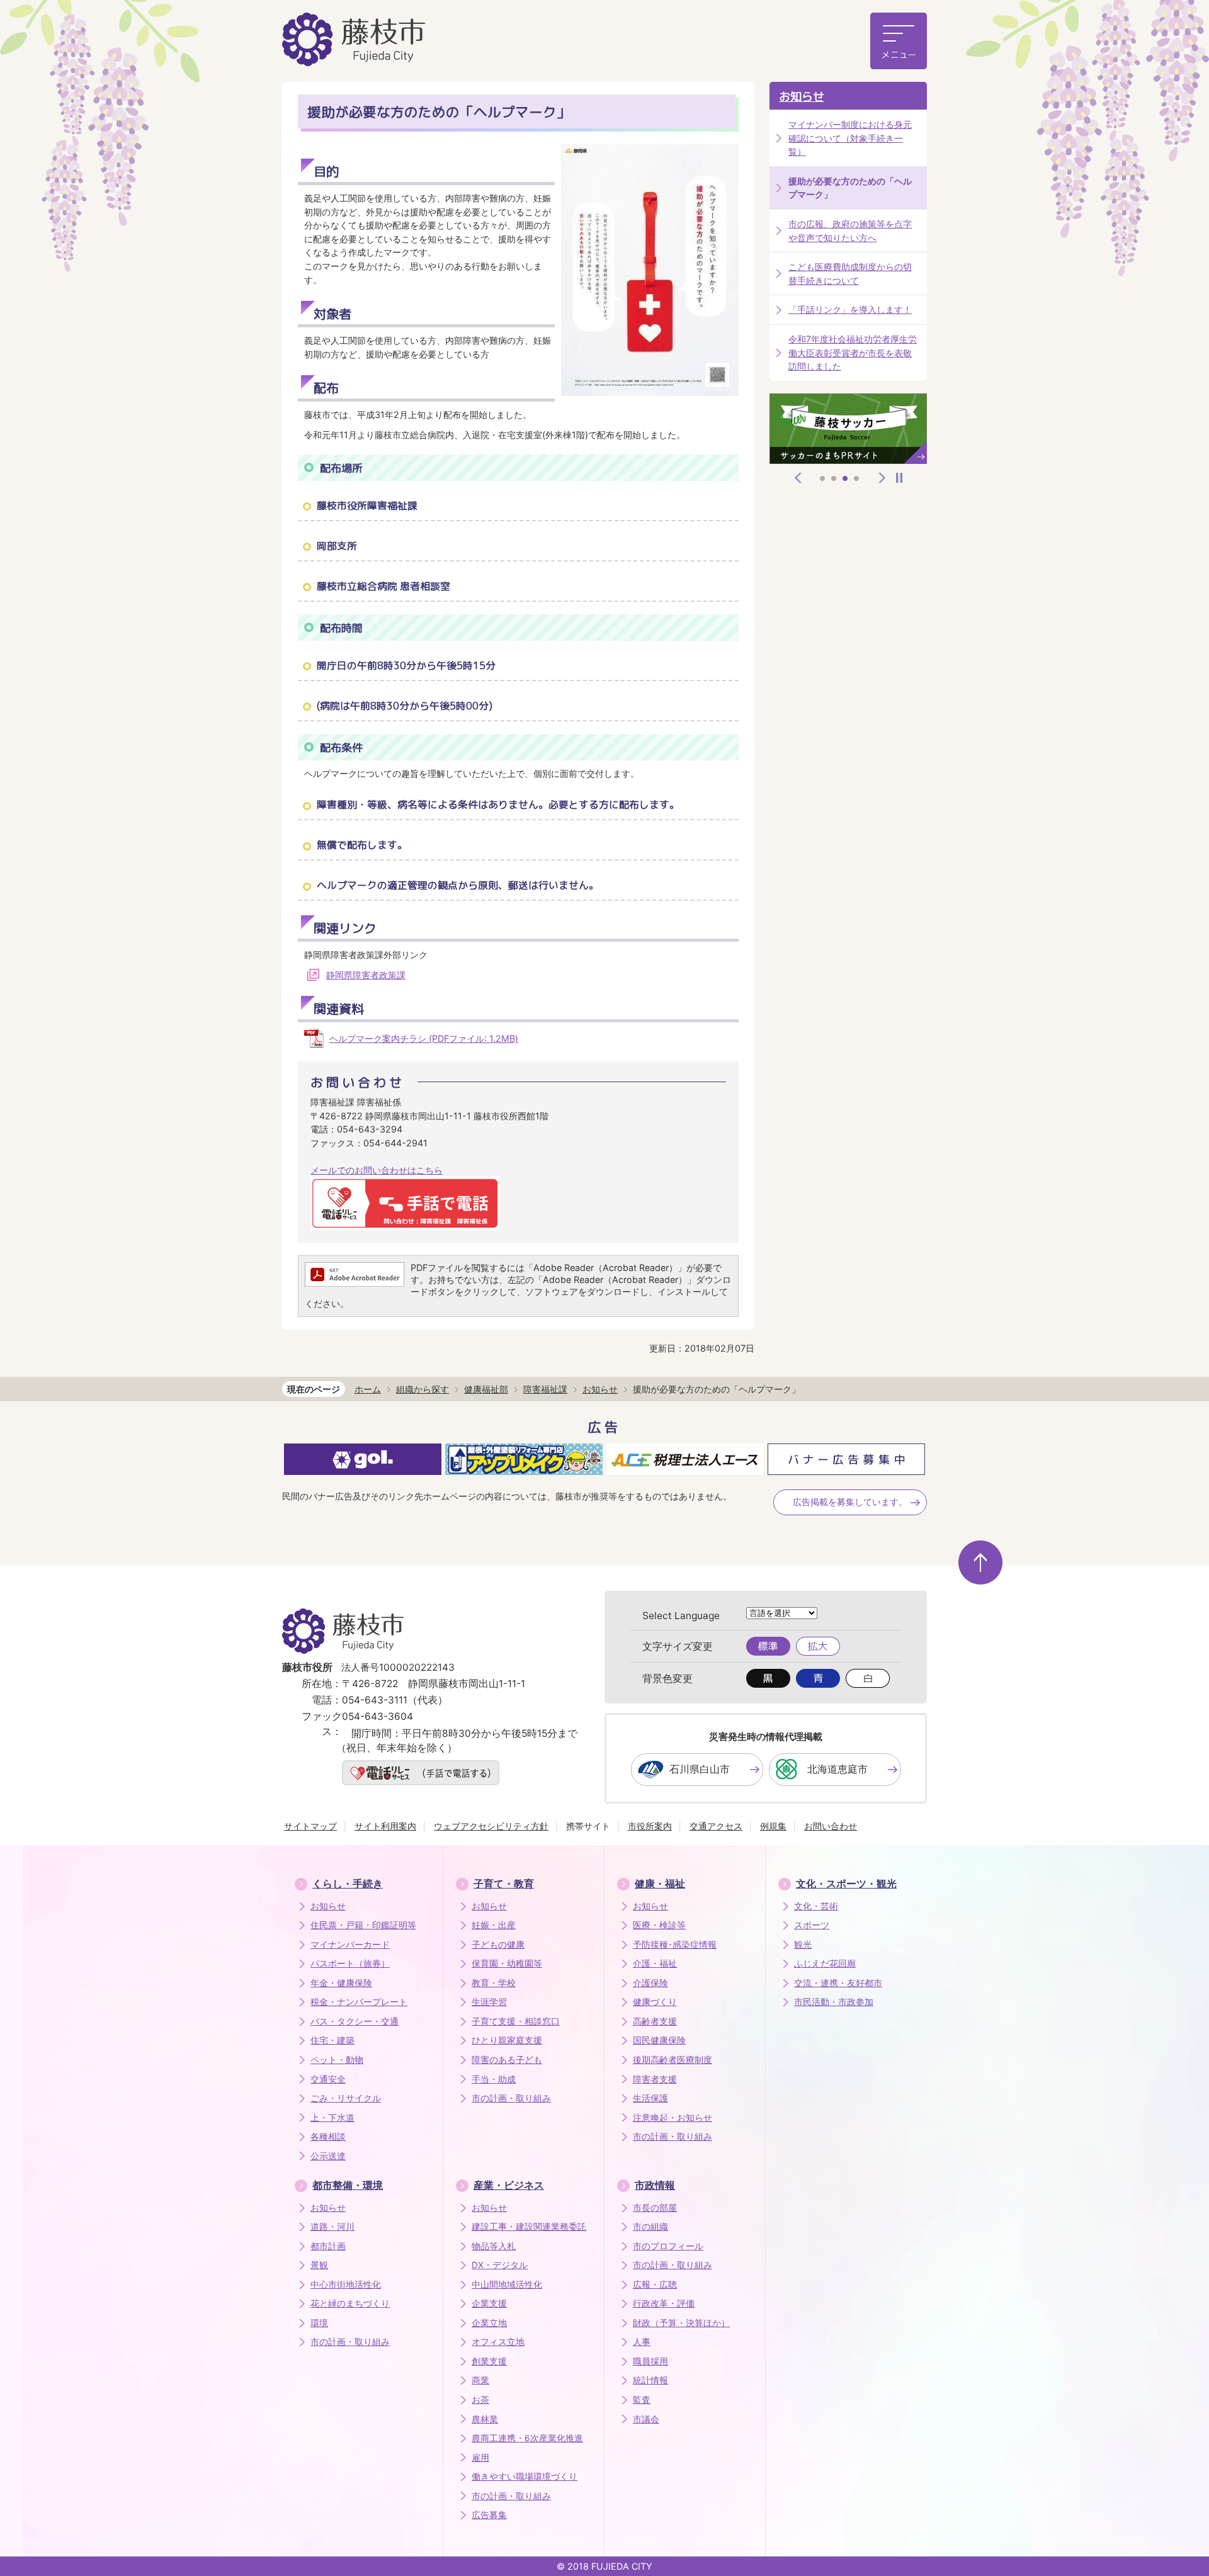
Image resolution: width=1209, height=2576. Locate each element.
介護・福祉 (655, 1963)
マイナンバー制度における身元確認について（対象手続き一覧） (850, 138)
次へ (882, 478)
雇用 (480, 2458)
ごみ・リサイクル (346, 2098)
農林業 (485, 2419)
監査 (642, 2400)
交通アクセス (716, 1826)
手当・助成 (494, 2079)
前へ (798, 478)
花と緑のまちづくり (350, 2303)
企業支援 (489, 2303)
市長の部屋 (655, 2208)
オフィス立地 (498, 2342)
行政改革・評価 (664, 2303)
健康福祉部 (486, 1389)
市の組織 (650, 2227)
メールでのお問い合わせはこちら (377, 1170)
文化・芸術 (816, 1906)
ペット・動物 (337, 2060)
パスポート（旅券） (350, 1963)
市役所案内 (650, 1826)
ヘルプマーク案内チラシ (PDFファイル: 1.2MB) (424, 1038)
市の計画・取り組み (511, 2098)
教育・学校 (494, 1983)
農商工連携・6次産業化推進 (527, 2438)
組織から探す (423, 1389)
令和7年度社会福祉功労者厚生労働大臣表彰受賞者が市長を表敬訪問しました (853, 353)
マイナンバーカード (350, 1945)
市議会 (646, 2419)
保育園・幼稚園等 (507, 1963)
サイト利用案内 (385, 1826)
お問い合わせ (831, 1826)
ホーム (368, 1389)
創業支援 (489, 2361)
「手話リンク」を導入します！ (850, 309)
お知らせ (802, 97)
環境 (319, 2323)
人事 (642, 2342)
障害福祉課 (545, 1389)
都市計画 (328, 2246)
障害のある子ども (507, 2060)
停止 (899, 478)
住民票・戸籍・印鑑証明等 (363, 1925)
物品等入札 (494, 2246)
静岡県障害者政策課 (366, 975)
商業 (480, 2380)
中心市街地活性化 (346, 2285)
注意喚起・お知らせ (673, 2118)
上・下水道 (332, 2118)
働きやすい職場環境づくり (525, 2477)
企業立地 (489, 2323)
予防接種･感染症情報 (675, 1945)
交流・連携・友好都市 (838, 1983)
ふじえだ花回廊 (825, 1963)
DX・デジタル (500, 2265)
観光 (803, 1945)
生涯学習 (489, 2002)
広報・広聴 (655, 2285)
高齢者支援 (655, 2021)
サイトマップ (310, 1826)
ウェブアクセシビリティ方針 (491, 1826)
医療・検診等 (659, 1925)
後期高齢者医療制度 (673, 2060)
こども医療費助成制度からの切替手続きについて (850, 274)
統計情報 (650, 2380)
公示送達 (328, 2156)
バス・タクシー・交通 (355, 2021)
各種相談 (328, 2137)
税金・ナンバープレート (359, 2002)
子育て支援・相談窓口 (516, 2021)
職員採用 (650, 2361)
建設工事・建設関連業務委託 (529, 2227)
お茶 (480, 2400)
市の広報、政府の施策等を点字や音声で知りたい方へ (850, 231)
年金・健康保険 (341, 1983)
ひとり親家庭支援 (507, 2040)
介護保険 (650, 1983)
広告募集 (489, 2515)
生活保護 (650, 2098)
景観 (319, 2265)
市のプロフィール (668, 2246)
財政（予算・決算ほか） (681, 2323)
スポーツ (812, 1925)
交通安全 (328, 2079)
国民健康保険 (659, 2040)
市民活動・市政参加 (834, 2002)
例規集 (773, 1826)
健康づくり (655, 2002)
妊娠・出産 (494, 1925)
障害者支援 (655, 2079)
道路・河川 (332, 2227)
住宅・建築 (332, 2040)
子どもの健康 (498, 1945)
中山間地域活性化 (507, 2285)
